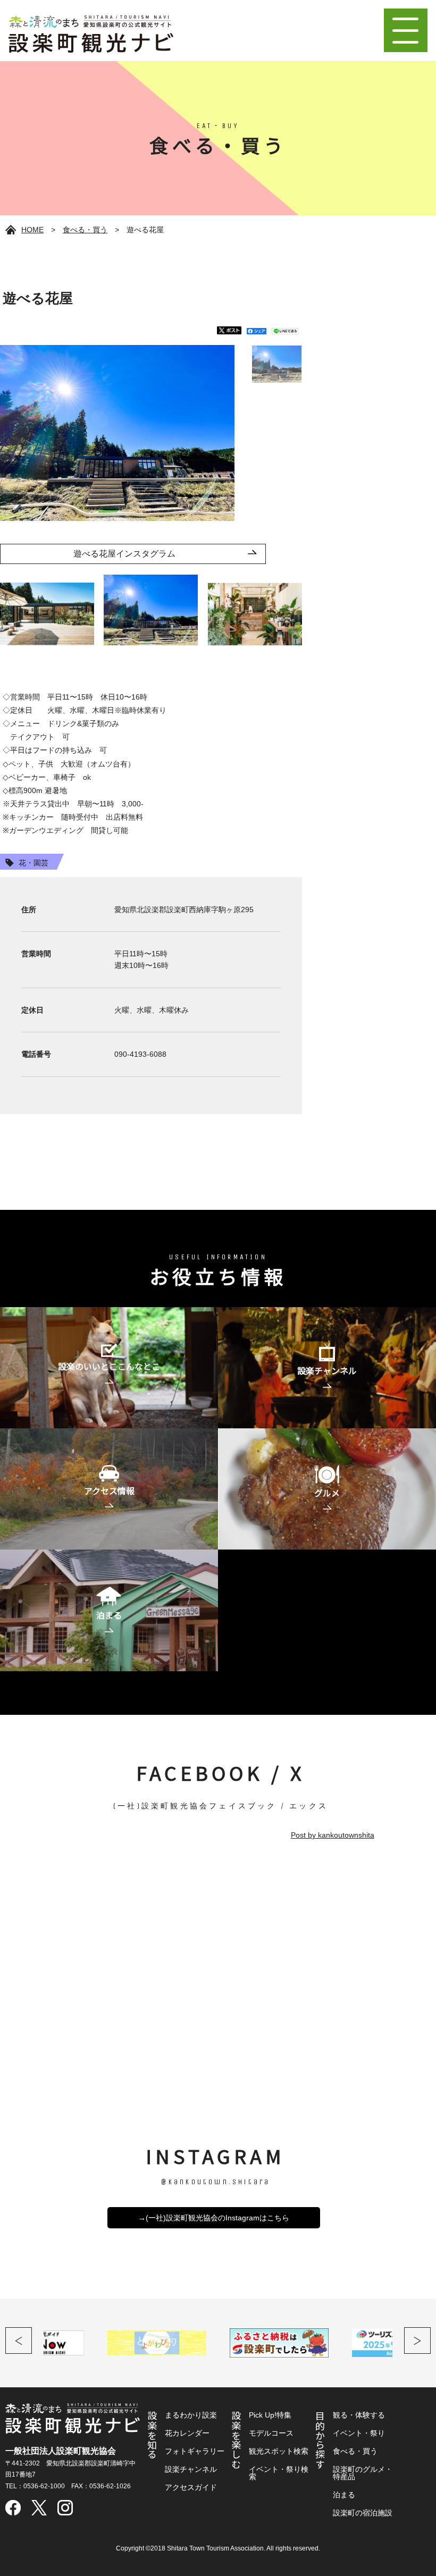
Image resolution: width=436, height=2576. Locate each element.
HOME (32, 230)
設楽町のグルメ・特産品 (363, 2473)
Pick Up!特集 (270, 2415)
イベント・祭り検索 (279, 2473)
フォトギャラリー (195, 2451)
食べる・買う (85, 230)
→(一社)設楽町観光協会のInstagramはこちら (214, 2218)
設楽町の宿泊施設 (363, 2513)
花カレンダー (187, 2433)
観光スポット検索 (279, 2451)
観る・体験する (359, 2415)
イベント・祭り (359, 2433)
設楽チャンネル (191, 2469)
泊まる (344, 2495)
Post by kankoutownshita (333, 1835)
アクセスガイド (191, 2487)
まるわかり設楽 (191, 2415)
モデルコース (271, 2433)
